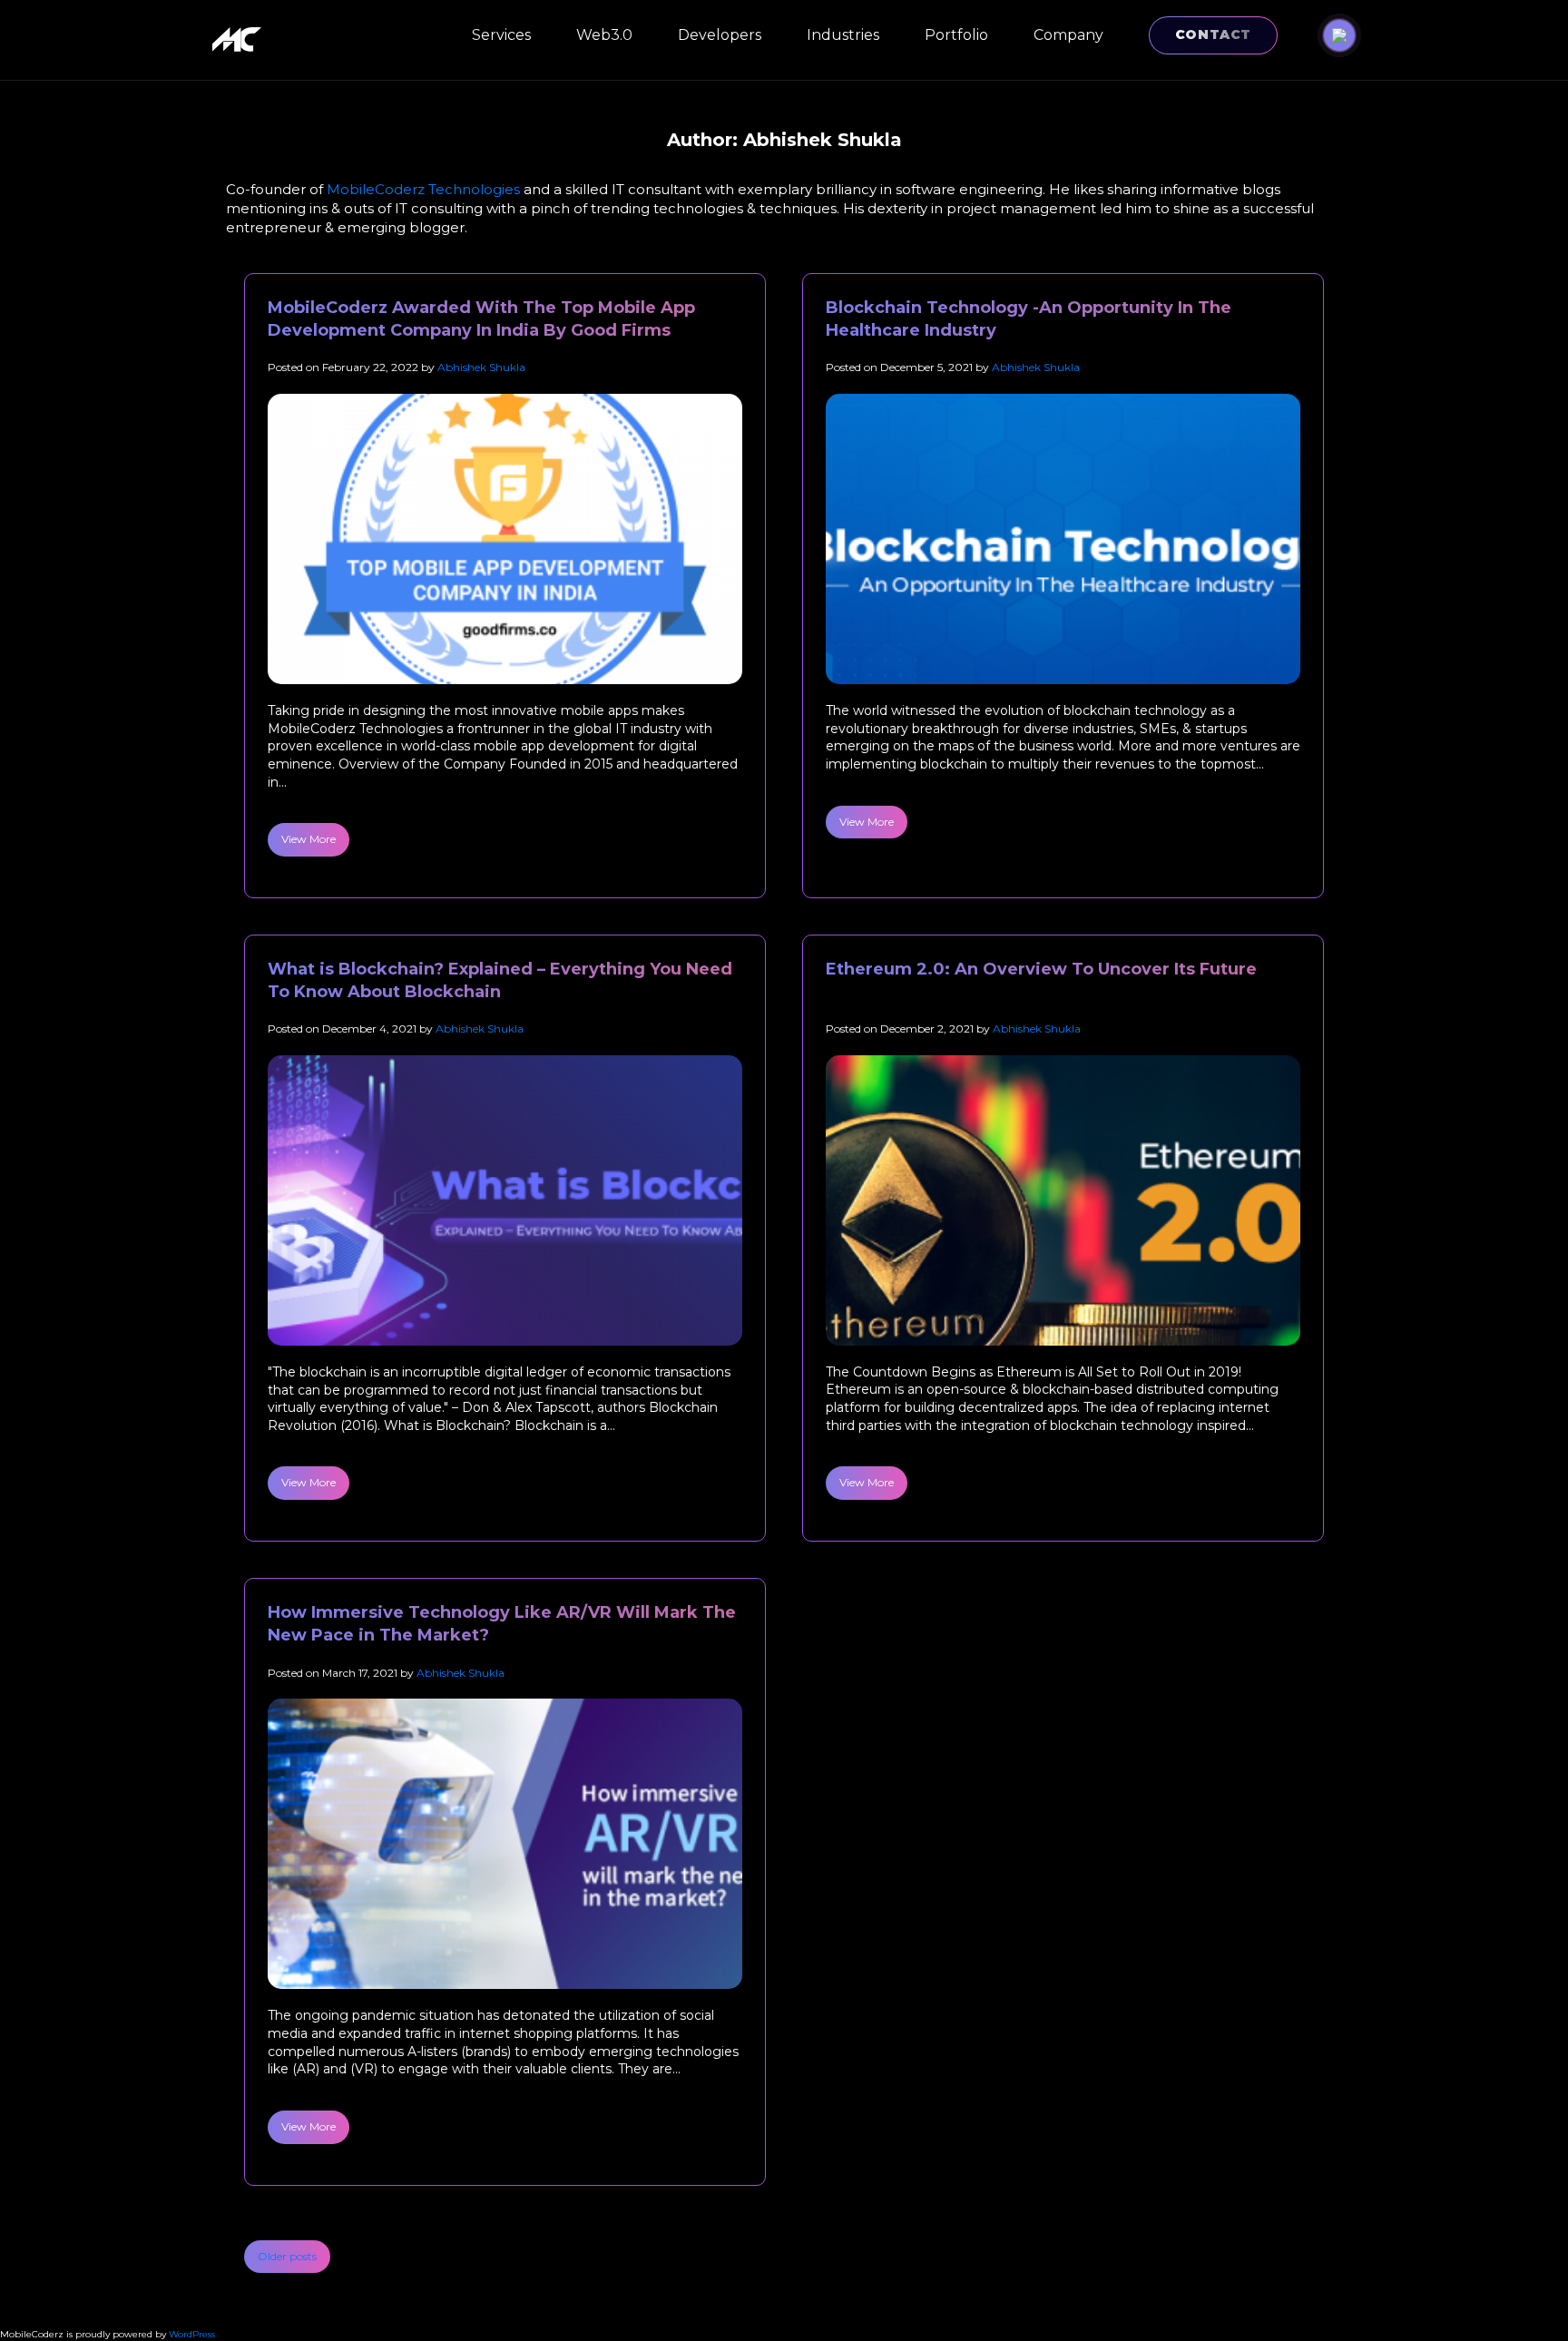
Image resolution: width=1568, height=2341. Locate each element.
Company (1068, 35)
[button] (1339, 35)
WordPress (192, 2334)
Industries (843, 35)
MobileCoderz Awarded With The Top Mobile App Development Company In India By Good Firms (481, 319)
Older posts (287, 2256)
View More (309, 839)
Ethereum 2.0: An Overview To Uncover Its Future (1041, 969)
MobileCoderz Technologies (423, 189)
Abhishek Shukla (481, 367)
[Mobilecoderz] (240, 39)
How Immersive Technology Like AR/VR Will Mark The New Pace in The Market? (502, 1624)
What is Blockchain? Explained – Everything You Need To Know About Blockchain (500, 980)
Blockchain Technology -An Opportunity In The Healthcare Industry (1029, 319)
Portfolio (956, 35)
